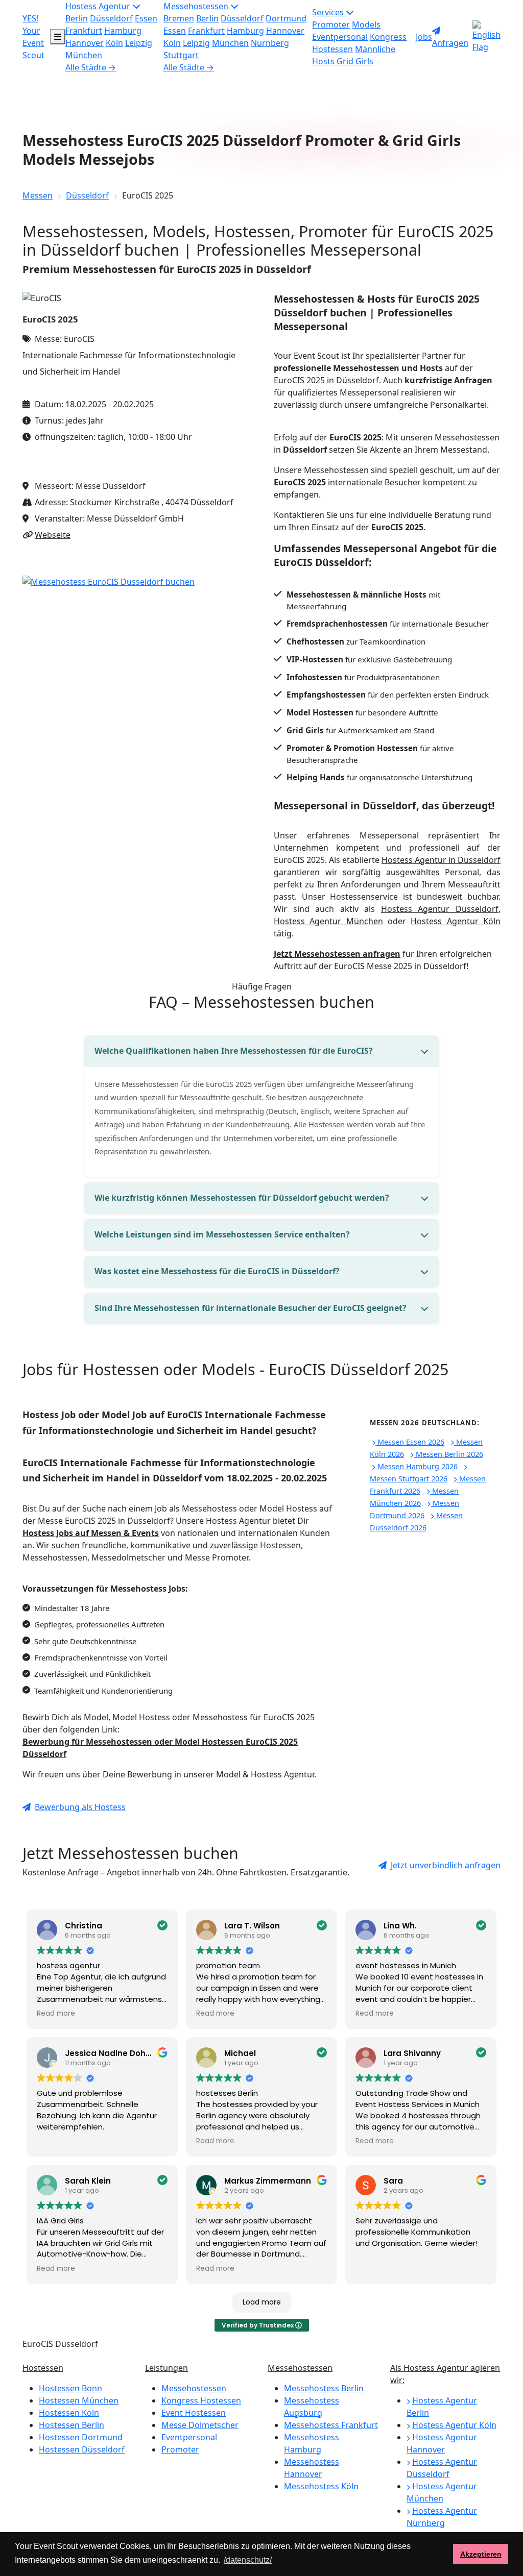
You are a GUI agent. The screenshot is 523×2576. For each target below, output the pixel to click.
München (84, 55)
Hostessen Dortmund (81, 2437)
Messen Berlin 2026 (448, 1454)
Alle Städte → (91, 67)
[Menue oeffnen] (58, 37)
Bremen (179, 18)
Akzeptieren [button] (481, 2554)
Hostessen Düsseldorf (82, 2449)
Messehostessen (197, 6)
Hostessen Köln (69, 2413)
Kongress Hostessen (201, 2400)
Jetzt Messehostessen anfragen (337, 954)
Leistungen (167, 2368)
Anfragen (450, 43)
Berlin (77, 18)
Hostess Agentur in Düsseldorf (441, 860)
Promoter (331, 24)
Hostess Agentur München (328, 921)
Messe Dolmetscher (200, 2425)
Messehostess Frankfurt (331, 2425)
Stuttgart (181, 55)
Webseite (53, 535)
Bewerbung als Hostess (80, 1807)
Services (329, 12)
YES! (33, 37)
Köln (114, 43)
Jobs (424, 37)
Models (366, 24)
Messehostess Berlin (324, 2388)
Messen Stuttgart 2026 (409, 1479)
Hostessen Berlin (72, 2425)
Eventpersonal (340, 37)
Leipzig (139, 43)
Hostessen (43, 2368)
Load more (262, 2302)
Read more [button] (56, 2014)
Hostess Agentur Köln (456, 921)
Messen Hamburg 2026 (417, 1466)
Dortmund (286, 18)
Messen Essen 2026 (410, 1442)
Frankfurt (84, 31)
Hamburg (123, 31)
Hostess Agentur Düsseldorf (440, 909)
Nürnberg (270, 43)
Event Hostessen (194, 2413)
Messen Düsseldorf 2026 (416, 1521)
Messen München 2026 (414, 1497)
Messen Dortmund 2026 (414, 1509)
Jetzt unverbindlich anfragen (446, 1865)
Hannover (85, 43)
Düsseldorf (111, 18)
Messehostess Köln (321, 2486)
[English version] (486, 37)
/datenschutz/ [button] (248, 2560)
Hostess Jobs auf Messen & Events (91, 1533)
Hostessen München (79, 2400)
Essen (146, 18)
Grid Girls (355, 61)
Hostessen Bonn (70, 2388)
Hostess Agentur (99, 6)
